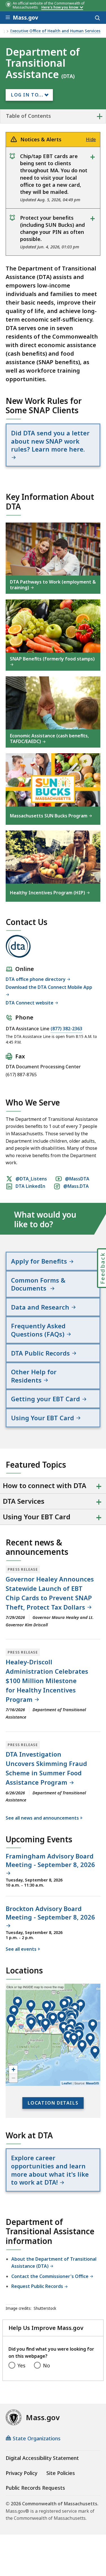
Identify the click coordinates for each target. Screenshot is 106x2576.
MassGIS (92, 2083)
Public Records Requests (35, 2488)
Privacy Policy (21, 2473)
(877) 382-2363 (66, 1029)
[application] (53, 2035)
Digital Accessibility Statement (42, 2458)
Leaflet (67, 2083)
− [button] (13, 2078)
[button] (31, 2007)
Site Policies (61, 2473)
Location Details (53, 2103)
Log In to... (27, 95)
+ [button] (13, 2070)
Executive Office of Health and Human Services (55, 31)
